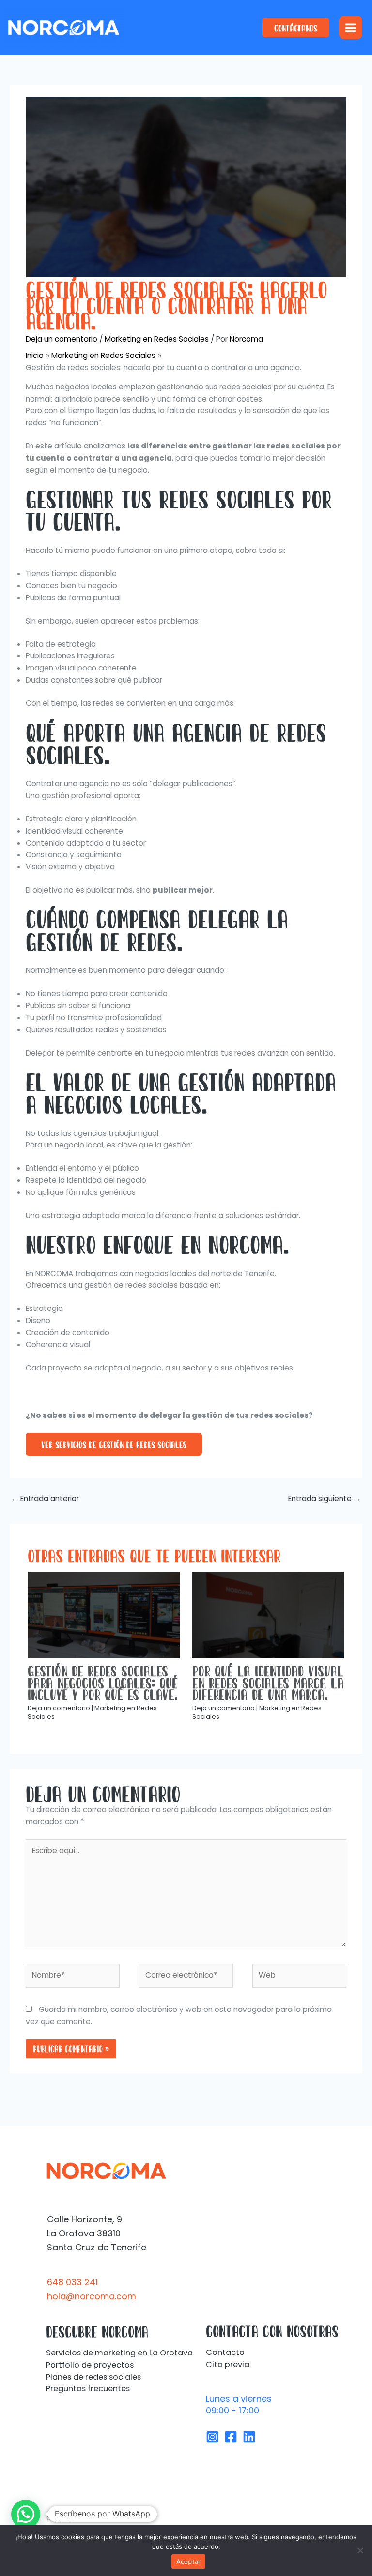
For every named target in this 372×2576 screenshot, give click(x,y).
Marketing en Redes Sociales (157, 339)
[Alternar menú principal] (351, 28)
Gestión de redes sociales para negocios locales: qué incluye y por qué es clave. (103, 1683)
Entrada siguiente (325, 1498)
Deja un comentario (62, 339)
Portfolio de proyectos (90, 2365)
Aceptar (189, 2561)
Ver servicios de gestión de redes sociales (114, 1444)
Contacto (225, 2352)
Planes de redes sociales (93, 2377)
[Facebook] (231, 2437)
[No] (360, 2550)
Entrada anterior (45, 1498)
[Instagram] (212, 2437)
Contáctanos (296, 28)
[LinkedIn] (249, 2437)
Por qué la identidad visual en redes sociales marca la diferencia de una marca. (268, 1683)
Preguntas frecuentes (88, 2389)
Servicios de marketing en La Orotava (119, 2353)
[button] (26, 2514)
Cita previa (228, 2364)
